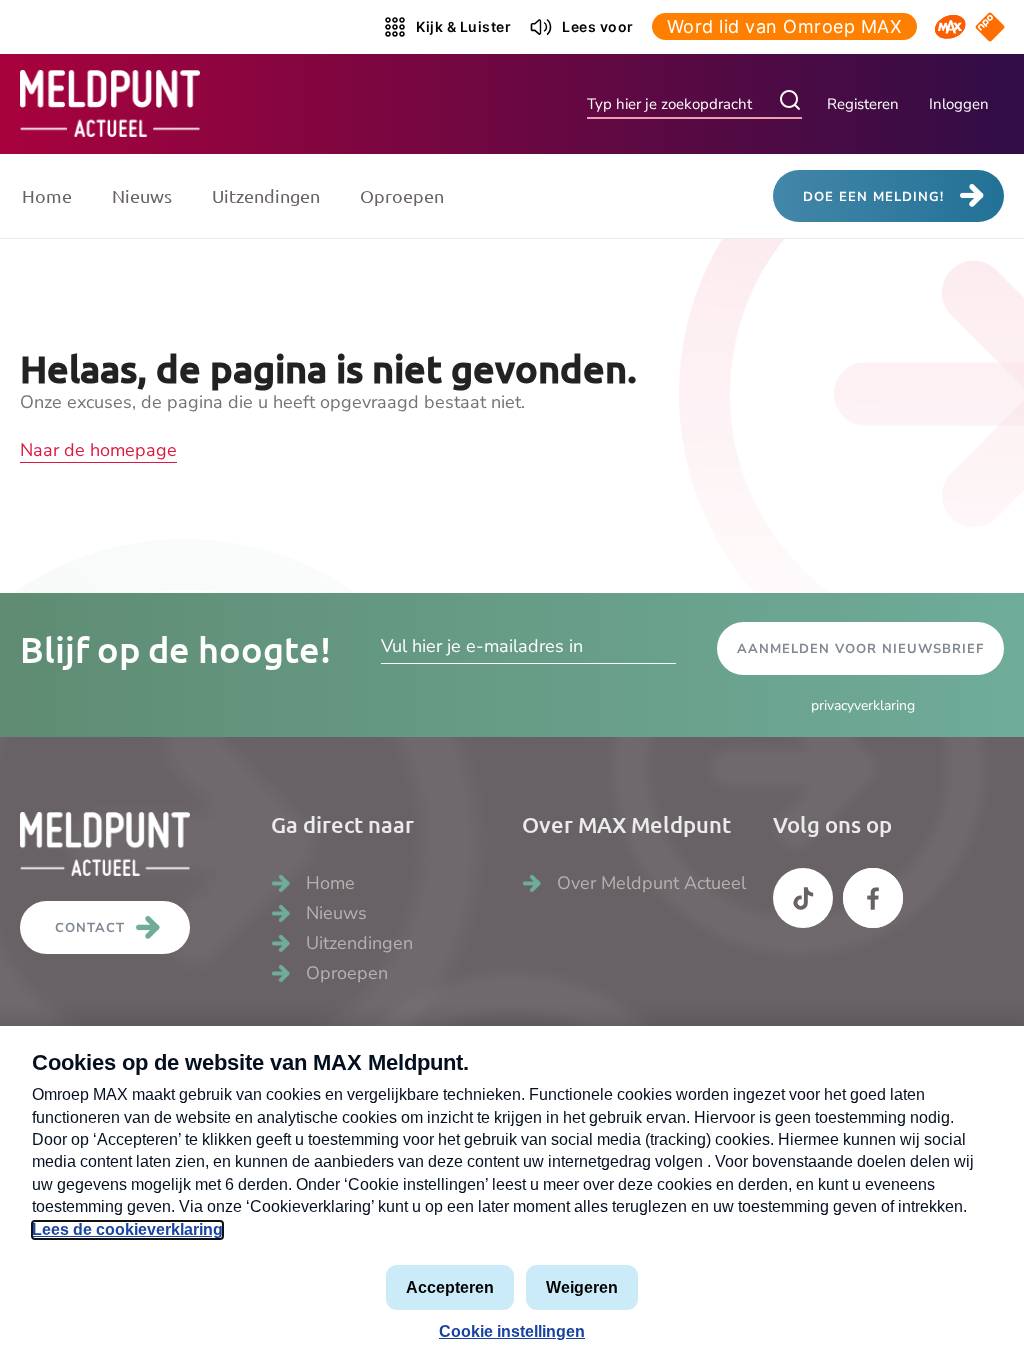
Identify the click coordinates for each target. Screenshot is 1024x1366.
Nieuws (142, 195)
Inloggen (959, 104)
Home (47, 195)
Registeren (863, 104)
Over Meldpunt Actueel (651, 883)
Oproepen (402, 195)
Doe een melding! (873, 197)
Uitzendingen (266, 195)
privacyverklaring (863, 705)
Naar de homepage (98, 450)
